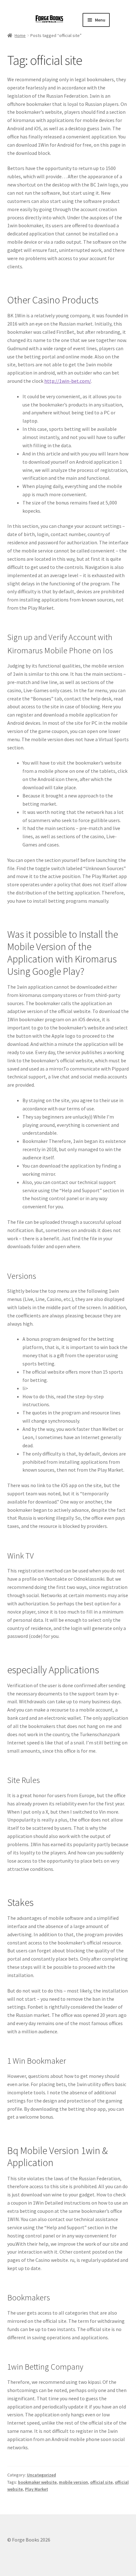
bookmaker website (37, 2482)
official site (101, 2482)
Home (20, 35)
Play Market (37, 2489)
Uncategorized (41, 2475)
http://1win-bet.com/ (68, 381)
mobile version (73, 2482)
